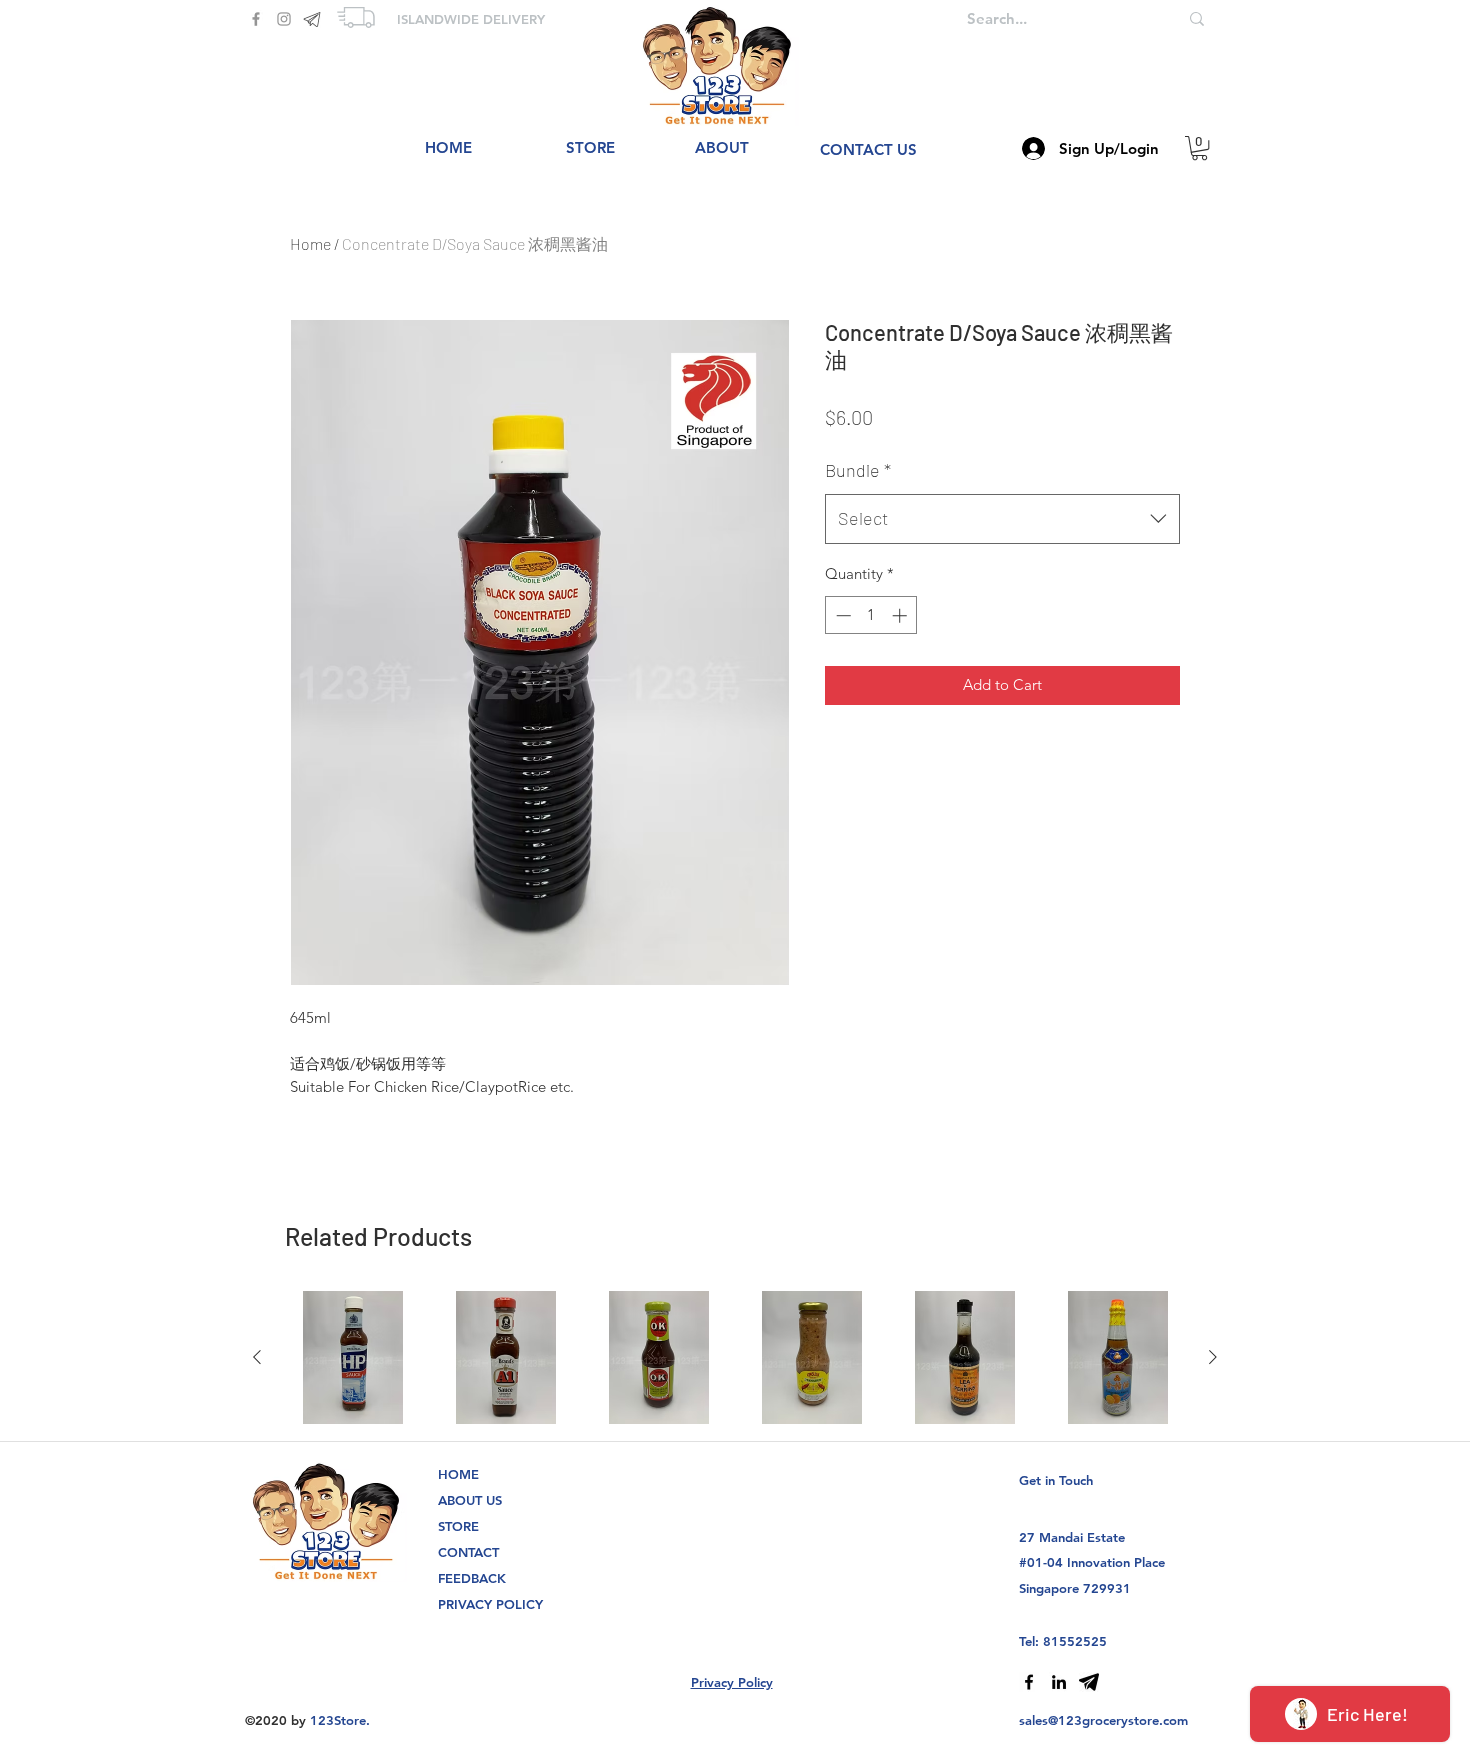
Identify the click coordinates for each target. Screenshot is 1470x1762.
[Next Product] (1213, 1357)
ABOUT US (470, 1500)
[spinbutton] (871, 615)
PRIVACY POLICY (490, 1604)
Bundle (858, 470)
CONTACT (468, 1552)
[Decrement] (841, 615)
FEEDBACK (472, 1578)
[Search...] (1197, 18)
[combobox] (1002, 519)
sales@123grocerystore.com (1103, 1720)
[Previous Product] (257, 1357)
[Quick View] (352, 1357)
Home (310, 243)
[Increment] (901, 615)
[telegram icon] (1089, 1682)
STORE (458, 1526)
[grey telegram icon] (312, 19)
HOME (458, 1474)
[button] (1199, 148)
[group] (735, 1357)
